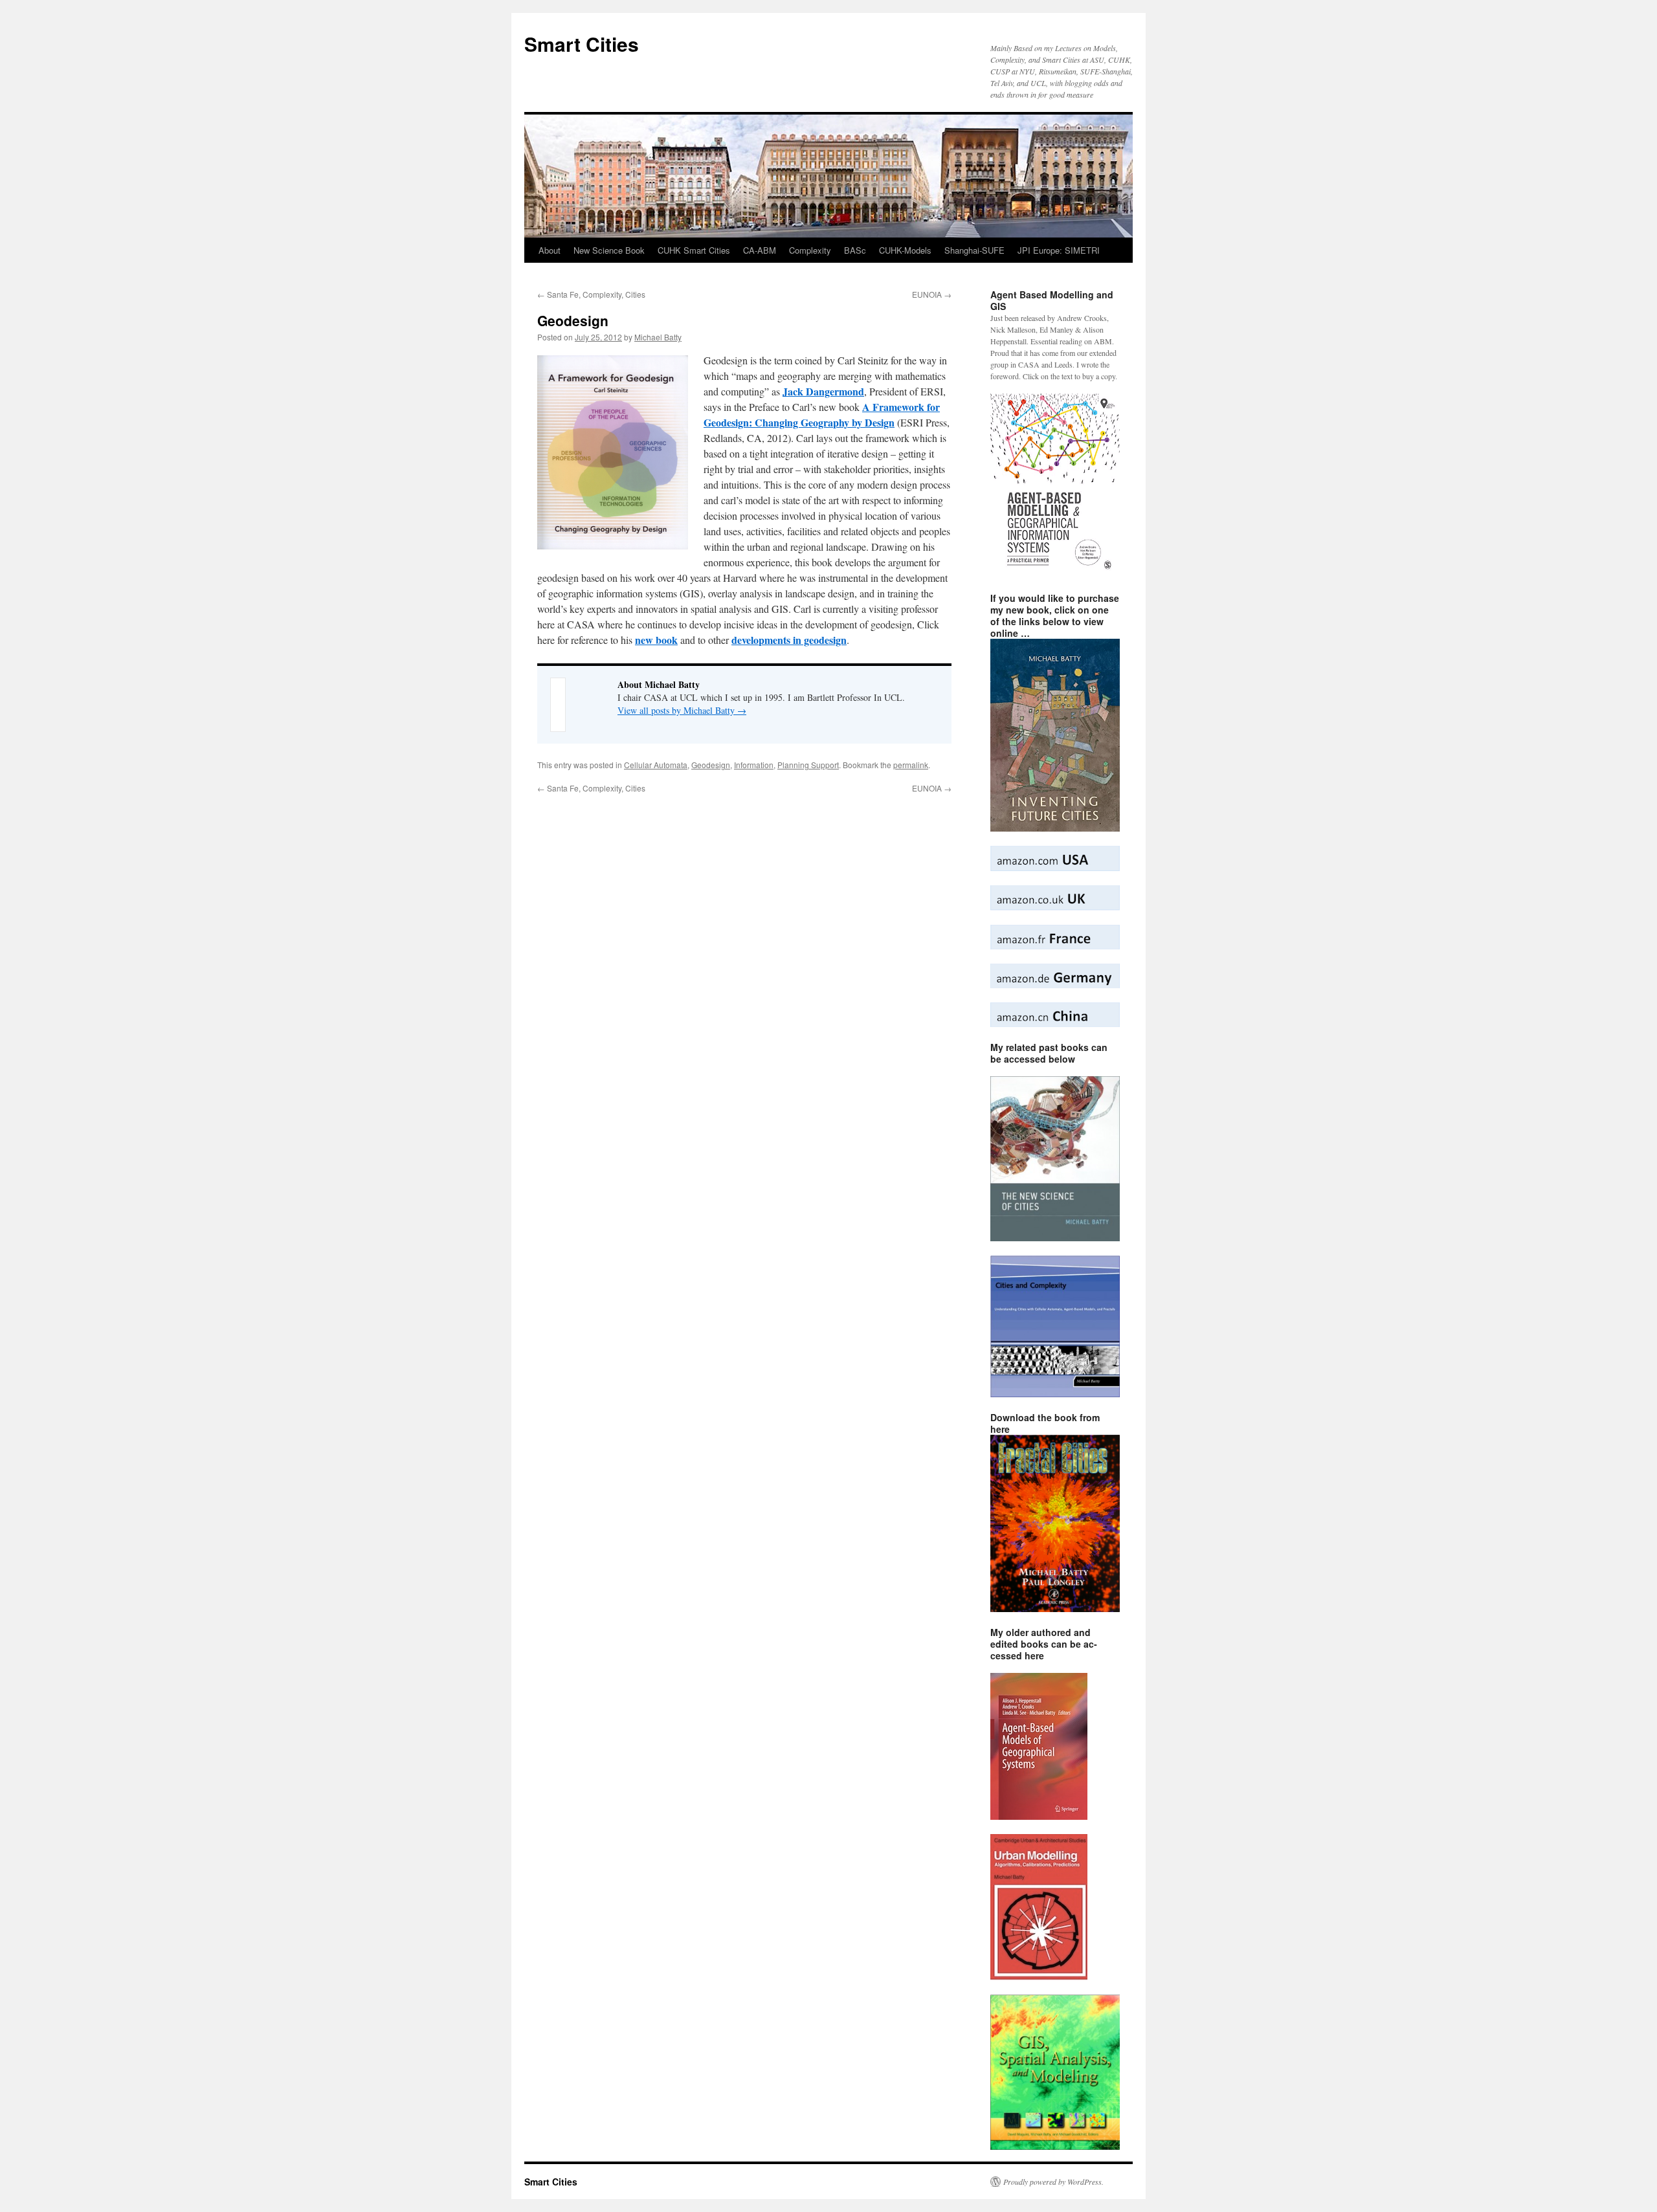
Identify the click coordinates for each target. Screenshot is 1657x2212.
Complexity (810, 250)
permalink (911, 765)
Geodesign (711, 765)
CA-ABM (760, 250)
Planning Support (808, 765)
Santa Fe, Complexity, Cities (591, 294)
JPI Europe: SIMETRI (1059, 250)
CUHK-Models (905, 250)
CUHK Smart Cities (694, 250)
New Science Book (609, 250)
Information (754, 765)
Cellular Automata (656, 765)
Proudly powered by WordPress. (1053, 2182)
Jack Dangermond (823, 391)
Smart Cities (582, 44)
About (550, 250)
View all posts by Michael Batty (682, 710)
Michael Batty (658, 337)
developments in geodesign (789, 640)
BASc (855, 250)
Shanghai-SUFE (974, 250)
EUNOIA (932, 294)
